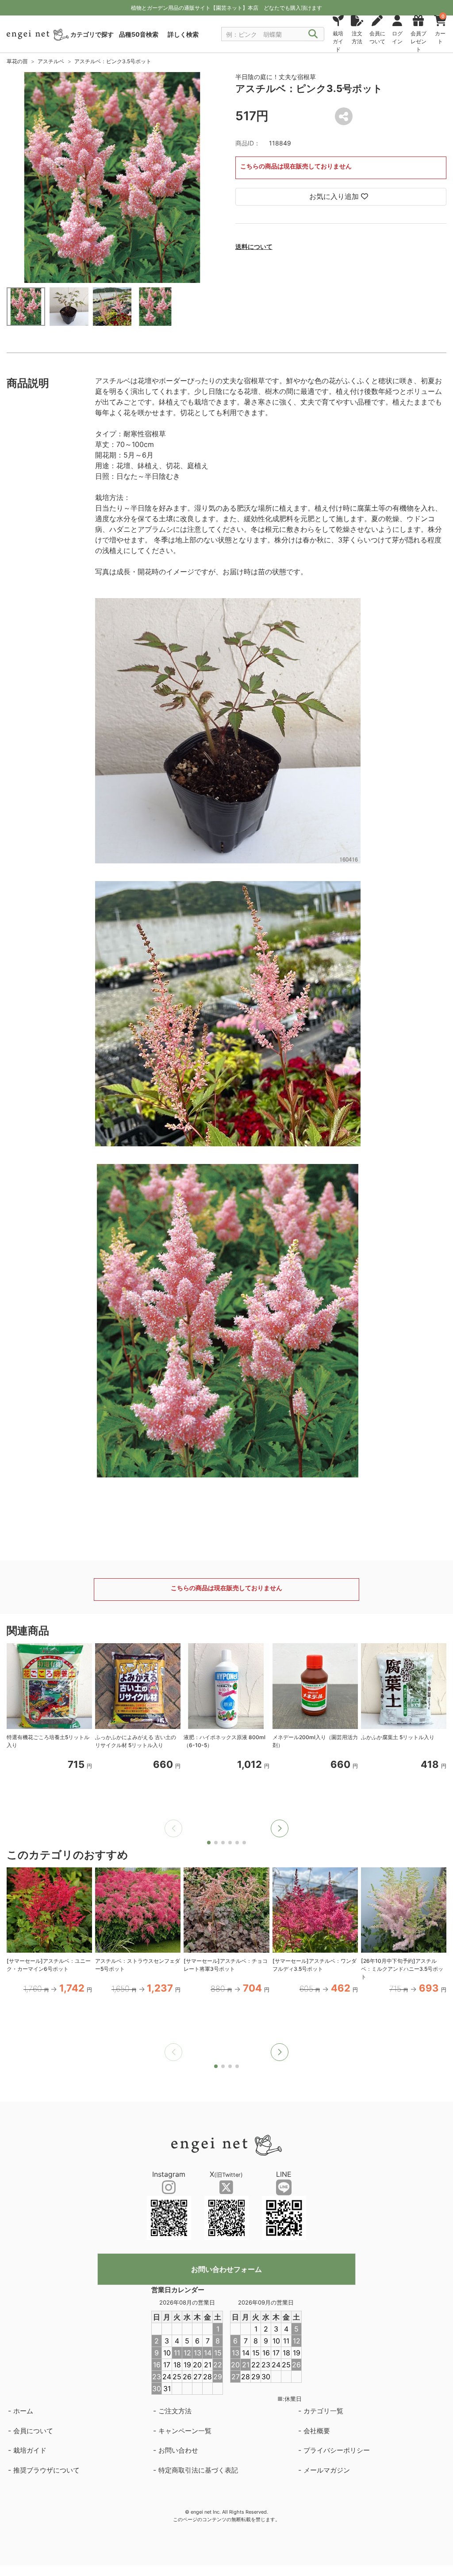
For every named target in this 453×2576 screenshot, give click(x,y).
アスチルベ (51, 61)
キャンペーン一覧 (185, 2431)
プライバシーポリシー (337, 2450)
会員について (33, 2431)
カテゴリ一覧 (323, 2411)
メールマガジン (327, 2470)
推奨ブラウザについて (46, 2470)
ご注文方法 (175, 2411)
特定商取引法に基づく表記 (198, 2470)
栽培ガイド (30, 2450)
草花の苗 (17, 61)
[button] (280, 1828)
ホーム (23, 2411)
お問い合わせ (178, 2450)
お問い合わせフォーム (226, 2269)
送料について (254, 246)
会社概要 (317, 2431)
